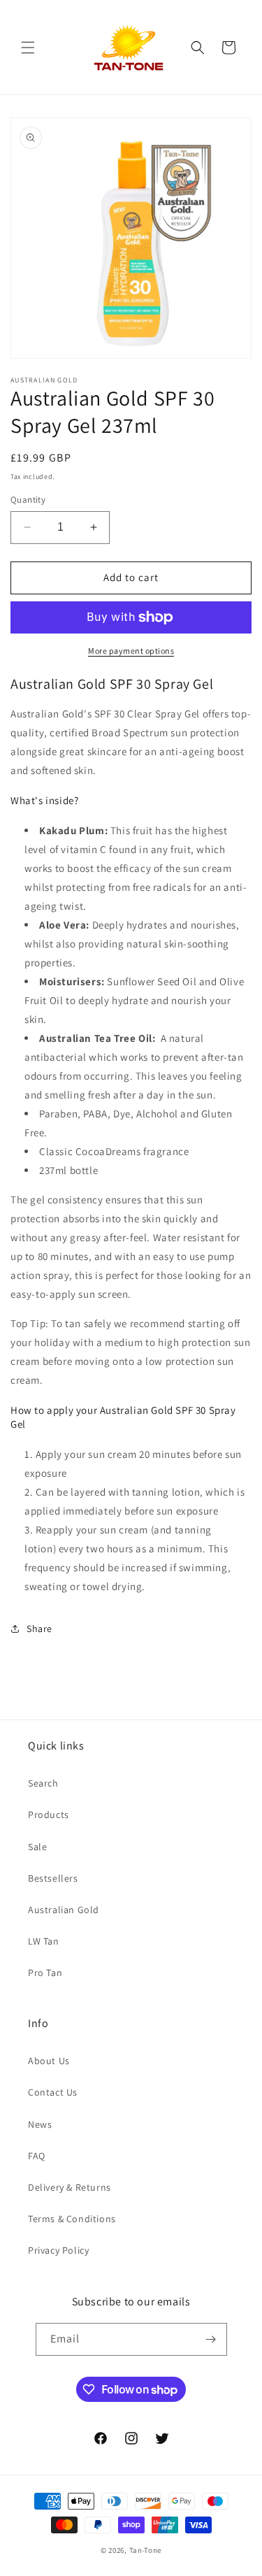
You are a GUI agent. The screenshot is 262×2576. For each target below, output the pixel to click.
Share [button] (39, 1629)
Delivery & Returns (70, 2187)
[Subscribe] (211, 2339)
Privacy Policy (58, 2250)
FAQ (37, 2156)
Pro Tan (45, 1973)
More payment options (131, 651)
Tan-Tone (146, 2550)
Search (43, 1783)
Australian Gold (64, 1910)
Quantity (28, 500)
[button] (28, 48)
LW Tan (44, 1941)
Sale (37, 1847)
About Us (49, 2061)
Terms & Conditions (72, 2219)
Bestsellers (53, 1878)
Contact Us (53, 2092)
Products (49, 1815)
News (40, 2124)
